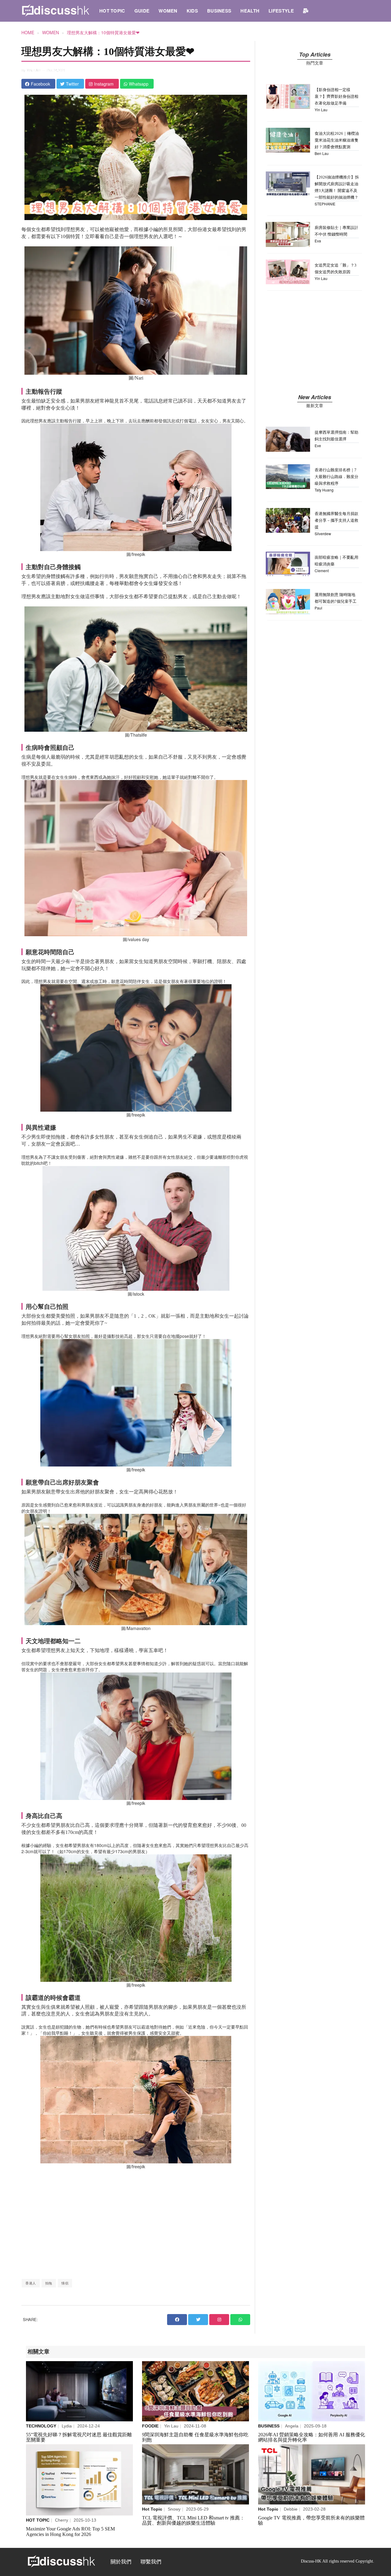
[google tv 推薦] (312, 2474)
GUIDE (142, 11)
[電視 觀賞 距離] (79, 2391)
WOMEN (168, 11)
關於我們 (121, 2562)
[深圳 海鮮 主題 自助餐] (195, 2391)
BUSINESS (219, 11)
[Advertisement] (136, 2224)
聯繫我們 (151, 2562)
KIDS (192, 11)
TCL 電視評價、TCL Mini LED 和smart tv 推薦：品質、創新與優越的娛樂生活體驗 (193, 2521)
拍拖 (49, 2283)
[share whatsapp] (240, 2320)
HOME (28, 32)
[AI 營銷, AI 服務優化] (312, 2391)
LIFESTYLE (281, 11)
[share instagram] (219, 2320)
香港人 (31, 2283)
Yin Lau (34, 70)
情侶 (65, 2283)
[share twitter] (198, 2320)
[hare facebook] (177, 2320)
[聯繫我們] (306, 11)
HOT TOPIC (112, 11)
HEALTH (250, 11)
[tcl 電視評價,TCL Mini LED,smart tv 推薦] (195, 2474)
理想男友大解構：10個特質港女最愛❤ (103, 32)
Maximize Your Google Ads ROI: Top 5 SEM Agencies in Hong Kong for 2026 (70, 2532)
